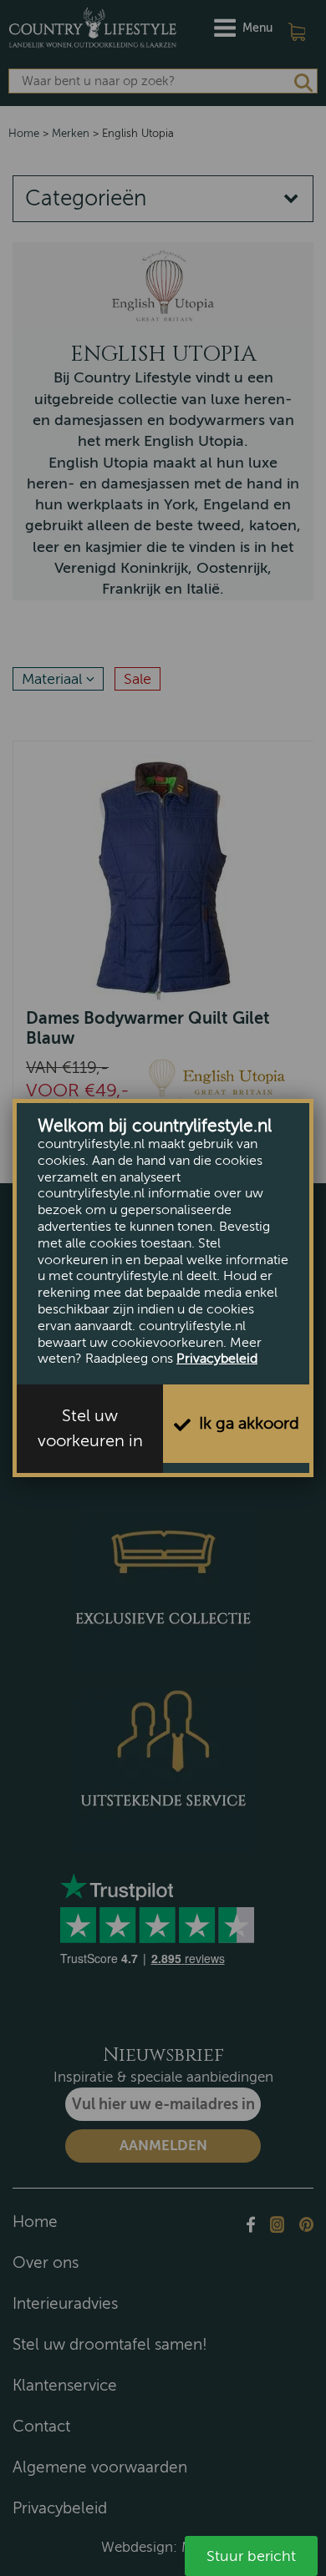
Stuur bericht (251, 2556)
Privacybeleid (217, 1359)
